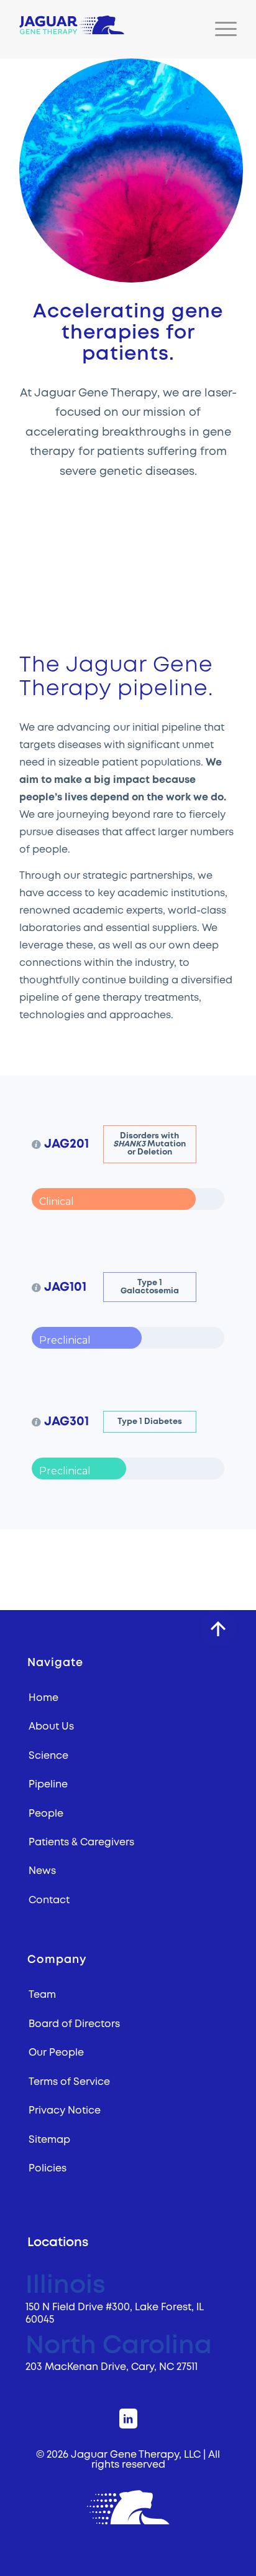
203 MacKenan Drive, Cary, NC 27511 (112, 2367)
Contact (49, 1900)
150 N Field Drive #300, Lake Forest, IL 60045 (114, 2313)
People (46, 1814)
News (42, 1871)
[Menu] (220, 29)
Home (43, 1698)
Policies (48, 2168)
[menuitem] (220, 29)
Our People (56, 2053)
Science (48, 1756)
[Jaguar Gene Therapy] (106, 25)
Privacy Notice (65, 2110)
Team (42, 1995)
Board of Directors (74, 2024)
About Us (51, 1726)
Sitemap (49, 2140)
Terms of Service (69, 2082)
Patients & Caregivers (81, 1842)
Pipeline (48, 1784)
